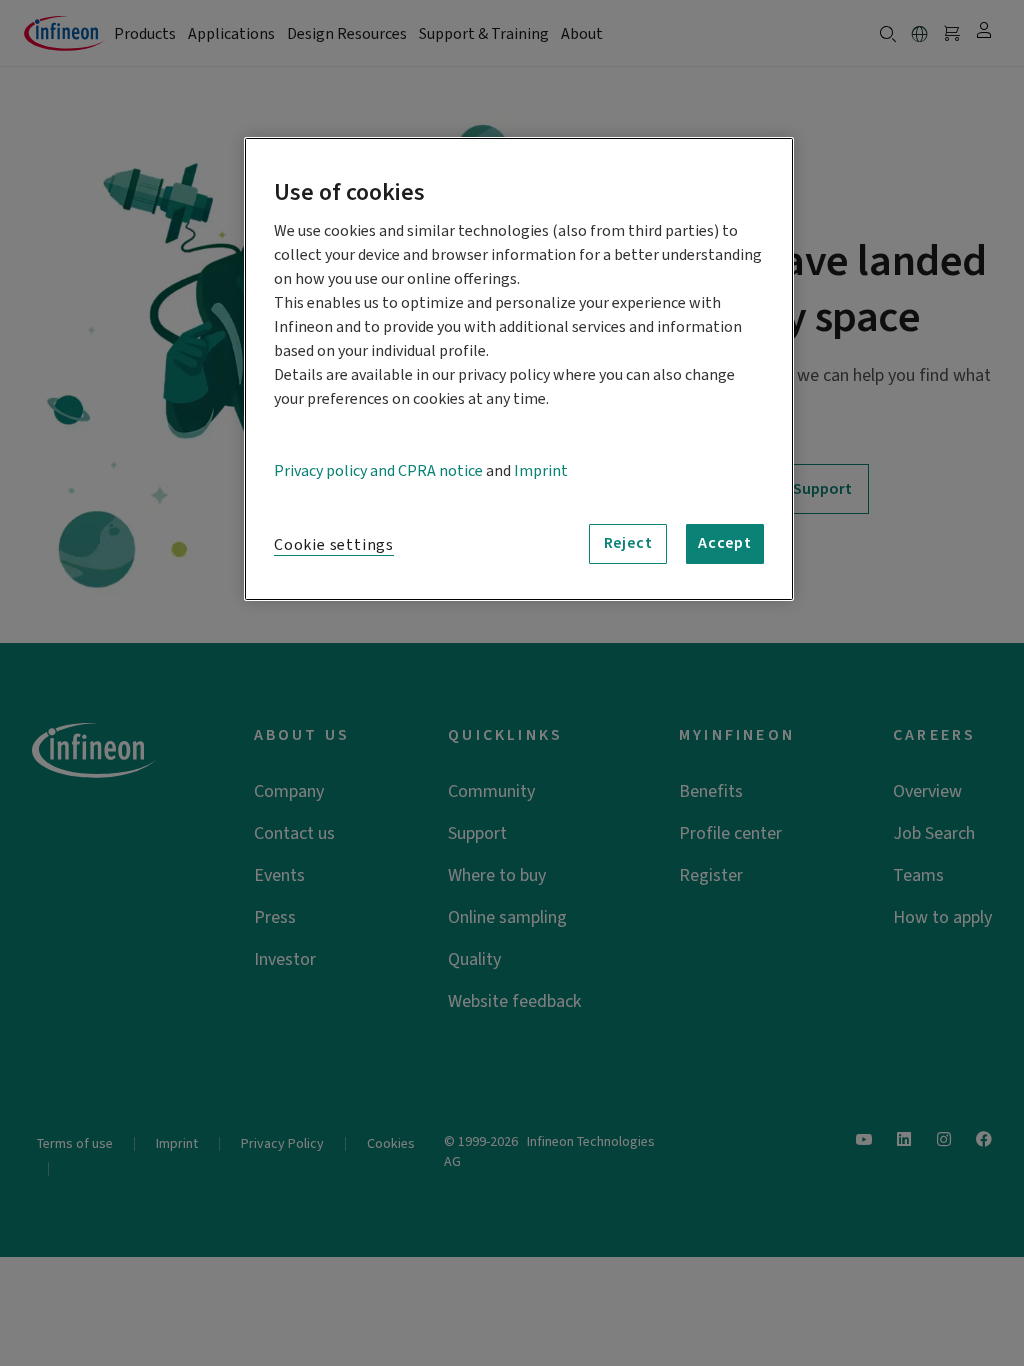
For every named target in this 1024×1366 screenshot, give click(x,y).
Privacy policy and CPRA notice (378, 471)
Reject (628, 543)
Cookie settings (334, 545)
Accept (725, 543)
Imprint (541, 471)
